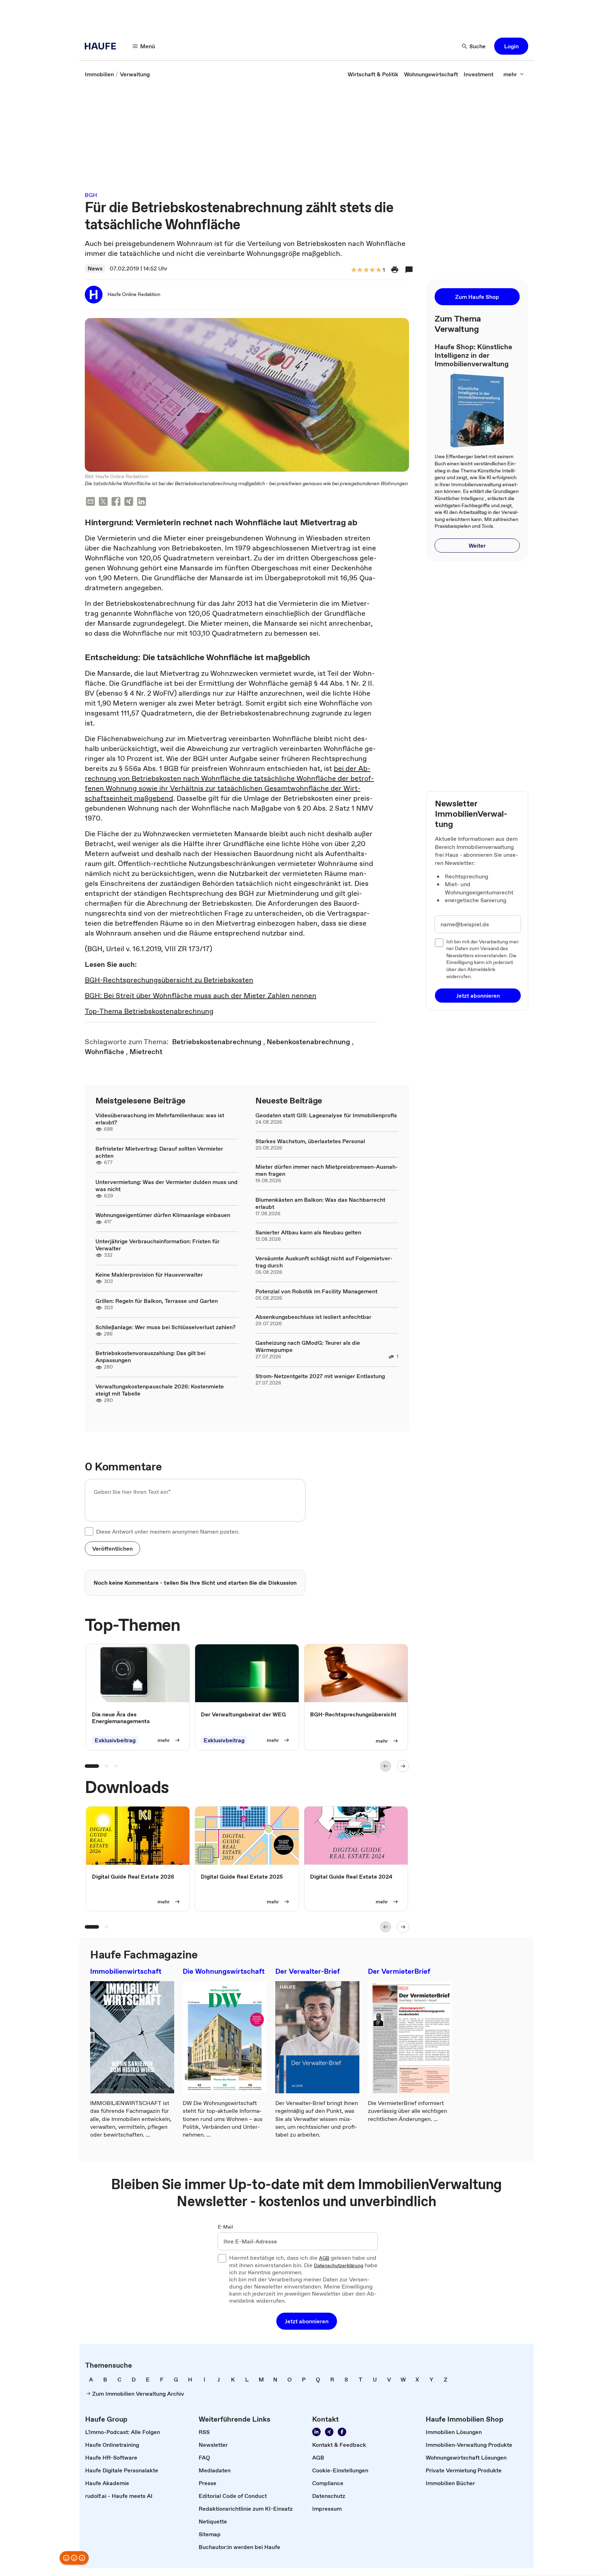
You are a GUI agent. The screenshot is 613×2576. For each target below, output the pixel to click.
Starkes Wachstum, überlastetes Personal (310, 1141)
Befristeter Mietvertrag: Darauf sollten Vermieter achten (159, 1152)
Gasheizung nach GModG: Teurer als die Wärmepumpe (308, 1346)
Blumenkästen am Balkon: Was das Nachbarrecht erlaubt (320, 1203)
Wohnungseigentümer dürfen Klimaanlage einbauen (163, 1215)
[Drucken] (395, 270)
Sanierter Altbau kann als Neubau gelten (308, 1232)
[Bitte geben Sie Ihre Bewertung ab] (378, 270)
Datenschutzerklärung (339, 2266)
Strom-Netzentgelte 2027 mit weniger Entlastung (320, 1376)
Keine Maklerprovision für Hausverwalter (149, 1275)
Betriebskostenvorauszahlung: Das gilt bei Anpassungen (150, 1356)
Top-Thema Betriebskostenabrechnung (149, 1011)
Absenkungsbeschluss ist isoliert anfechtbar (313, 1317)
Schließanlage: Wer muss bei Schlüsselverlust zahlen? (165, 1327)
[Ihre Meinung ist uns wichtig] (74, 2558)
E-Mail (225, 2227)
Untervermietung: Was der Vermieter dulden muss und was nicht (167, 1185)
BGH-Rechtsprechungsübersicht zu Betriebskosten (169, 980)
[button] (511, 46)
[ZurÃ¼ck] (386, 1766)
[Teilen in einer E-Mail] (90, 502)
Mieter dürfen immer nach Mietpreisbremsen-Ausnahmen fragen (327, 1170)
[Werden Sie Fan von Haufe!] (342, 2432)
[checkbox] (89, 1531)
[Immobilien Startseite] (103, 46)
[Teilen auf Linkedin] (142, 502)
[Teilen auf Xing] (129, 502)
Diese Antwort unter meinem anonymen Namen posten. (168, 1531)
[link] (99, 74)
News (95, 268)
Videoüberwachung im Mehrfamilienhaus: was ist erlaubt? (160, 1119)
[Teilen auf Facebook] (116, 502)
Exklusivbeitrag (115, 1740)
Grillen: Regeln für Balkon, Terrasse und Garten (157, 1301)
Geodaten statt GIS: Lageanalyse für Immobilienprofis (326, 1115)
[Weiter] (403, 1766)
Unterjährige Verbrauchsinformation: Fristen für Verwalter (158, 1245)
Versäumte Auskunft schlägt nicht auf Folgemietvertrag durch (324, 1262)
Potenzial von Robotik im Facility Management (316, 1291)
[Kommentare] (409, 270)
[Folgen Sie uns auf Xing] (329, 2432)
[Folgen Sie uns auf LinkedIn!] (316, 2432)
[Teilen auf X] (103, 502)
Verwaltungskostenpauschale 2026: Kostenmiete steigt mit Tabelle (160, 1390)
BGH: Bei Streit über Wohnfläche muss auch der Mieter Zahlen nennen (201, 996)
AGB (324, 2258)
